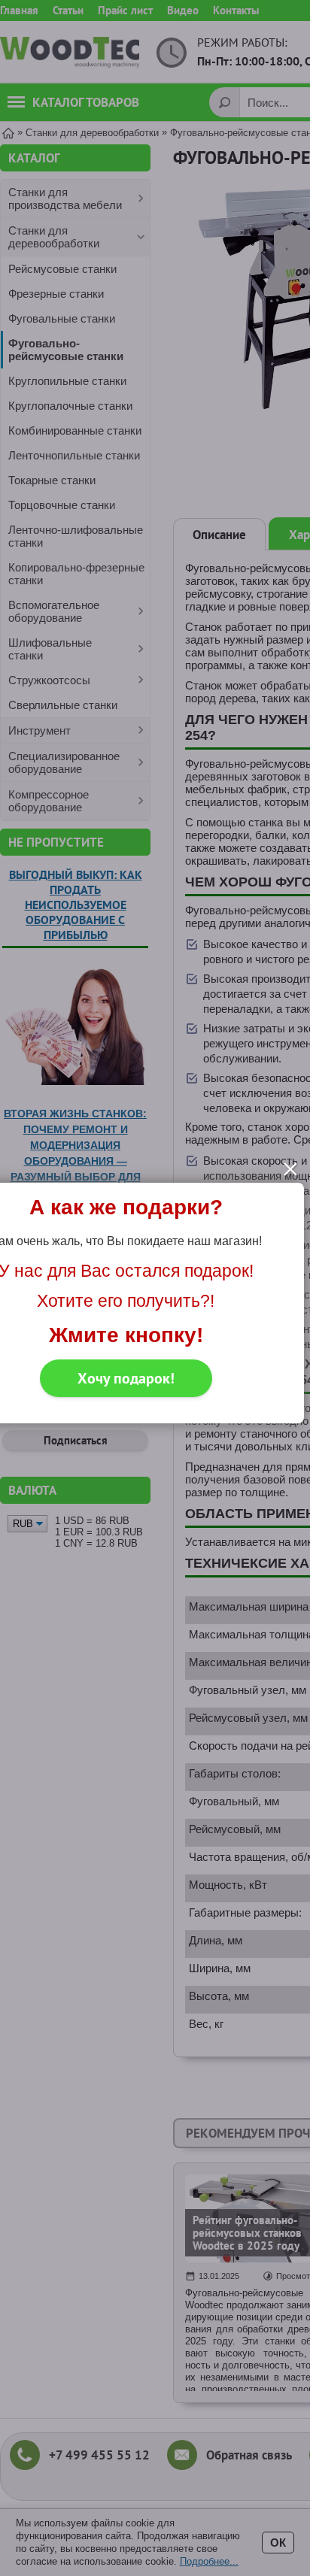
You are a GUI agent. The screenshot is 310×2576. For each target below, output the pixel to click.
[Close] (290, 1169)
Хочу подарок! (126, 1378)
